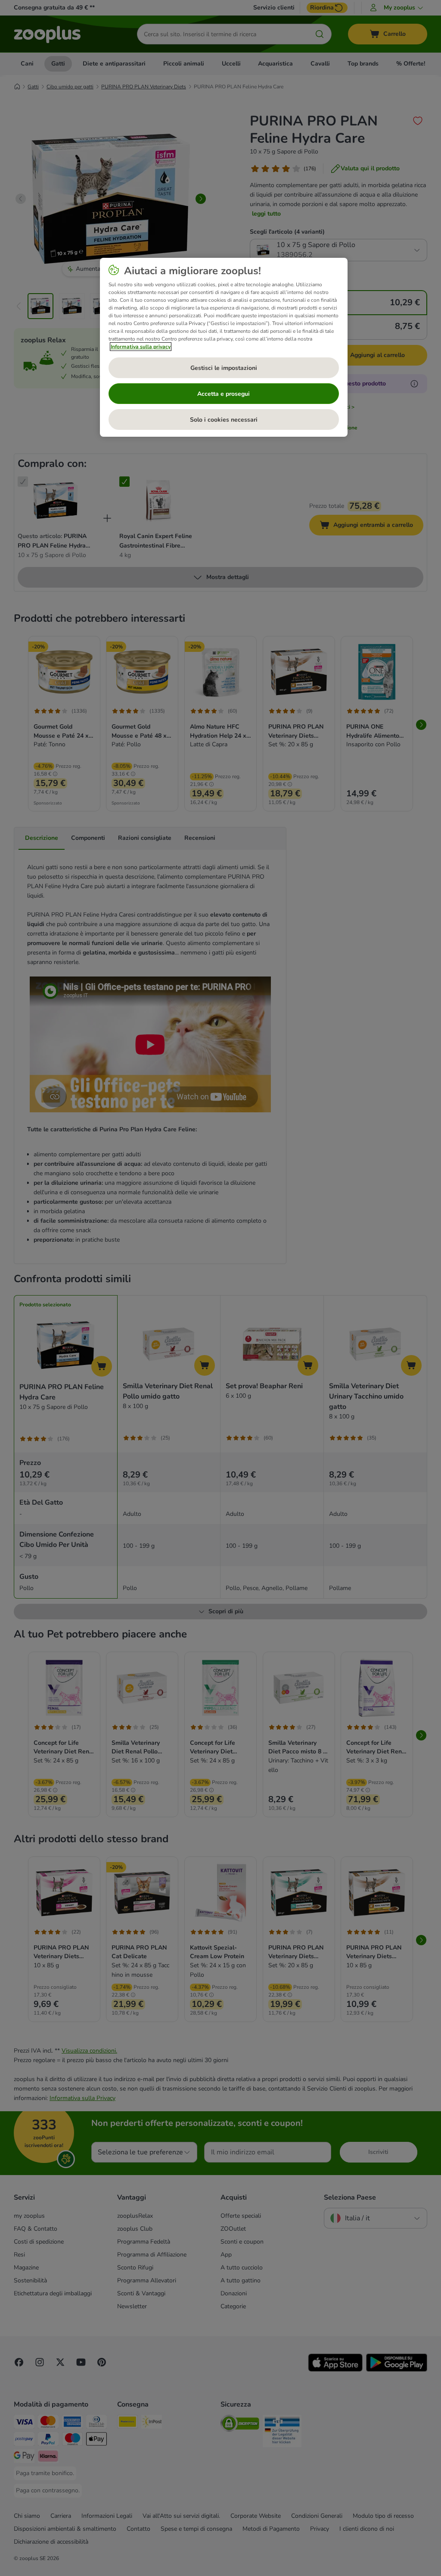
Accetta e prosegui (224, 394)
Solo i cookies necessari (224, 420)
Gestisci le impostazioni (224, 368)
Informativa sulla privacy (141, 347)
